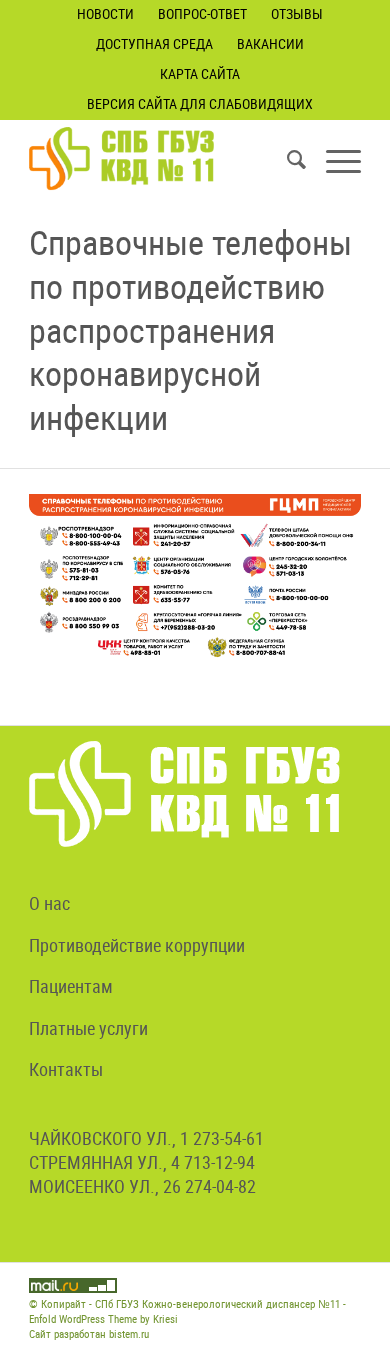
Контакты (66, 1069)
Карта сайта (200, 73)
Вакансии (270, 43)
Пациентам (71, 986)
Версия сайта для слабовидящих (200, 103)
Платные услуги (88, 1028)
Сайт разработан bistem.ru (89, 1333)
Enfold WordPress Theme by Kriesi (103, 1318)
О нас (49, 903)
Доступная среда (154, 43)
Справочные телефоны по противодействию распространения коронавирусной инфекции (190, 329)
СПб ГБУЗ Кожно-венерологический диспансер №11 (217, 1303)
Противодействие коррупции (137, 945)
